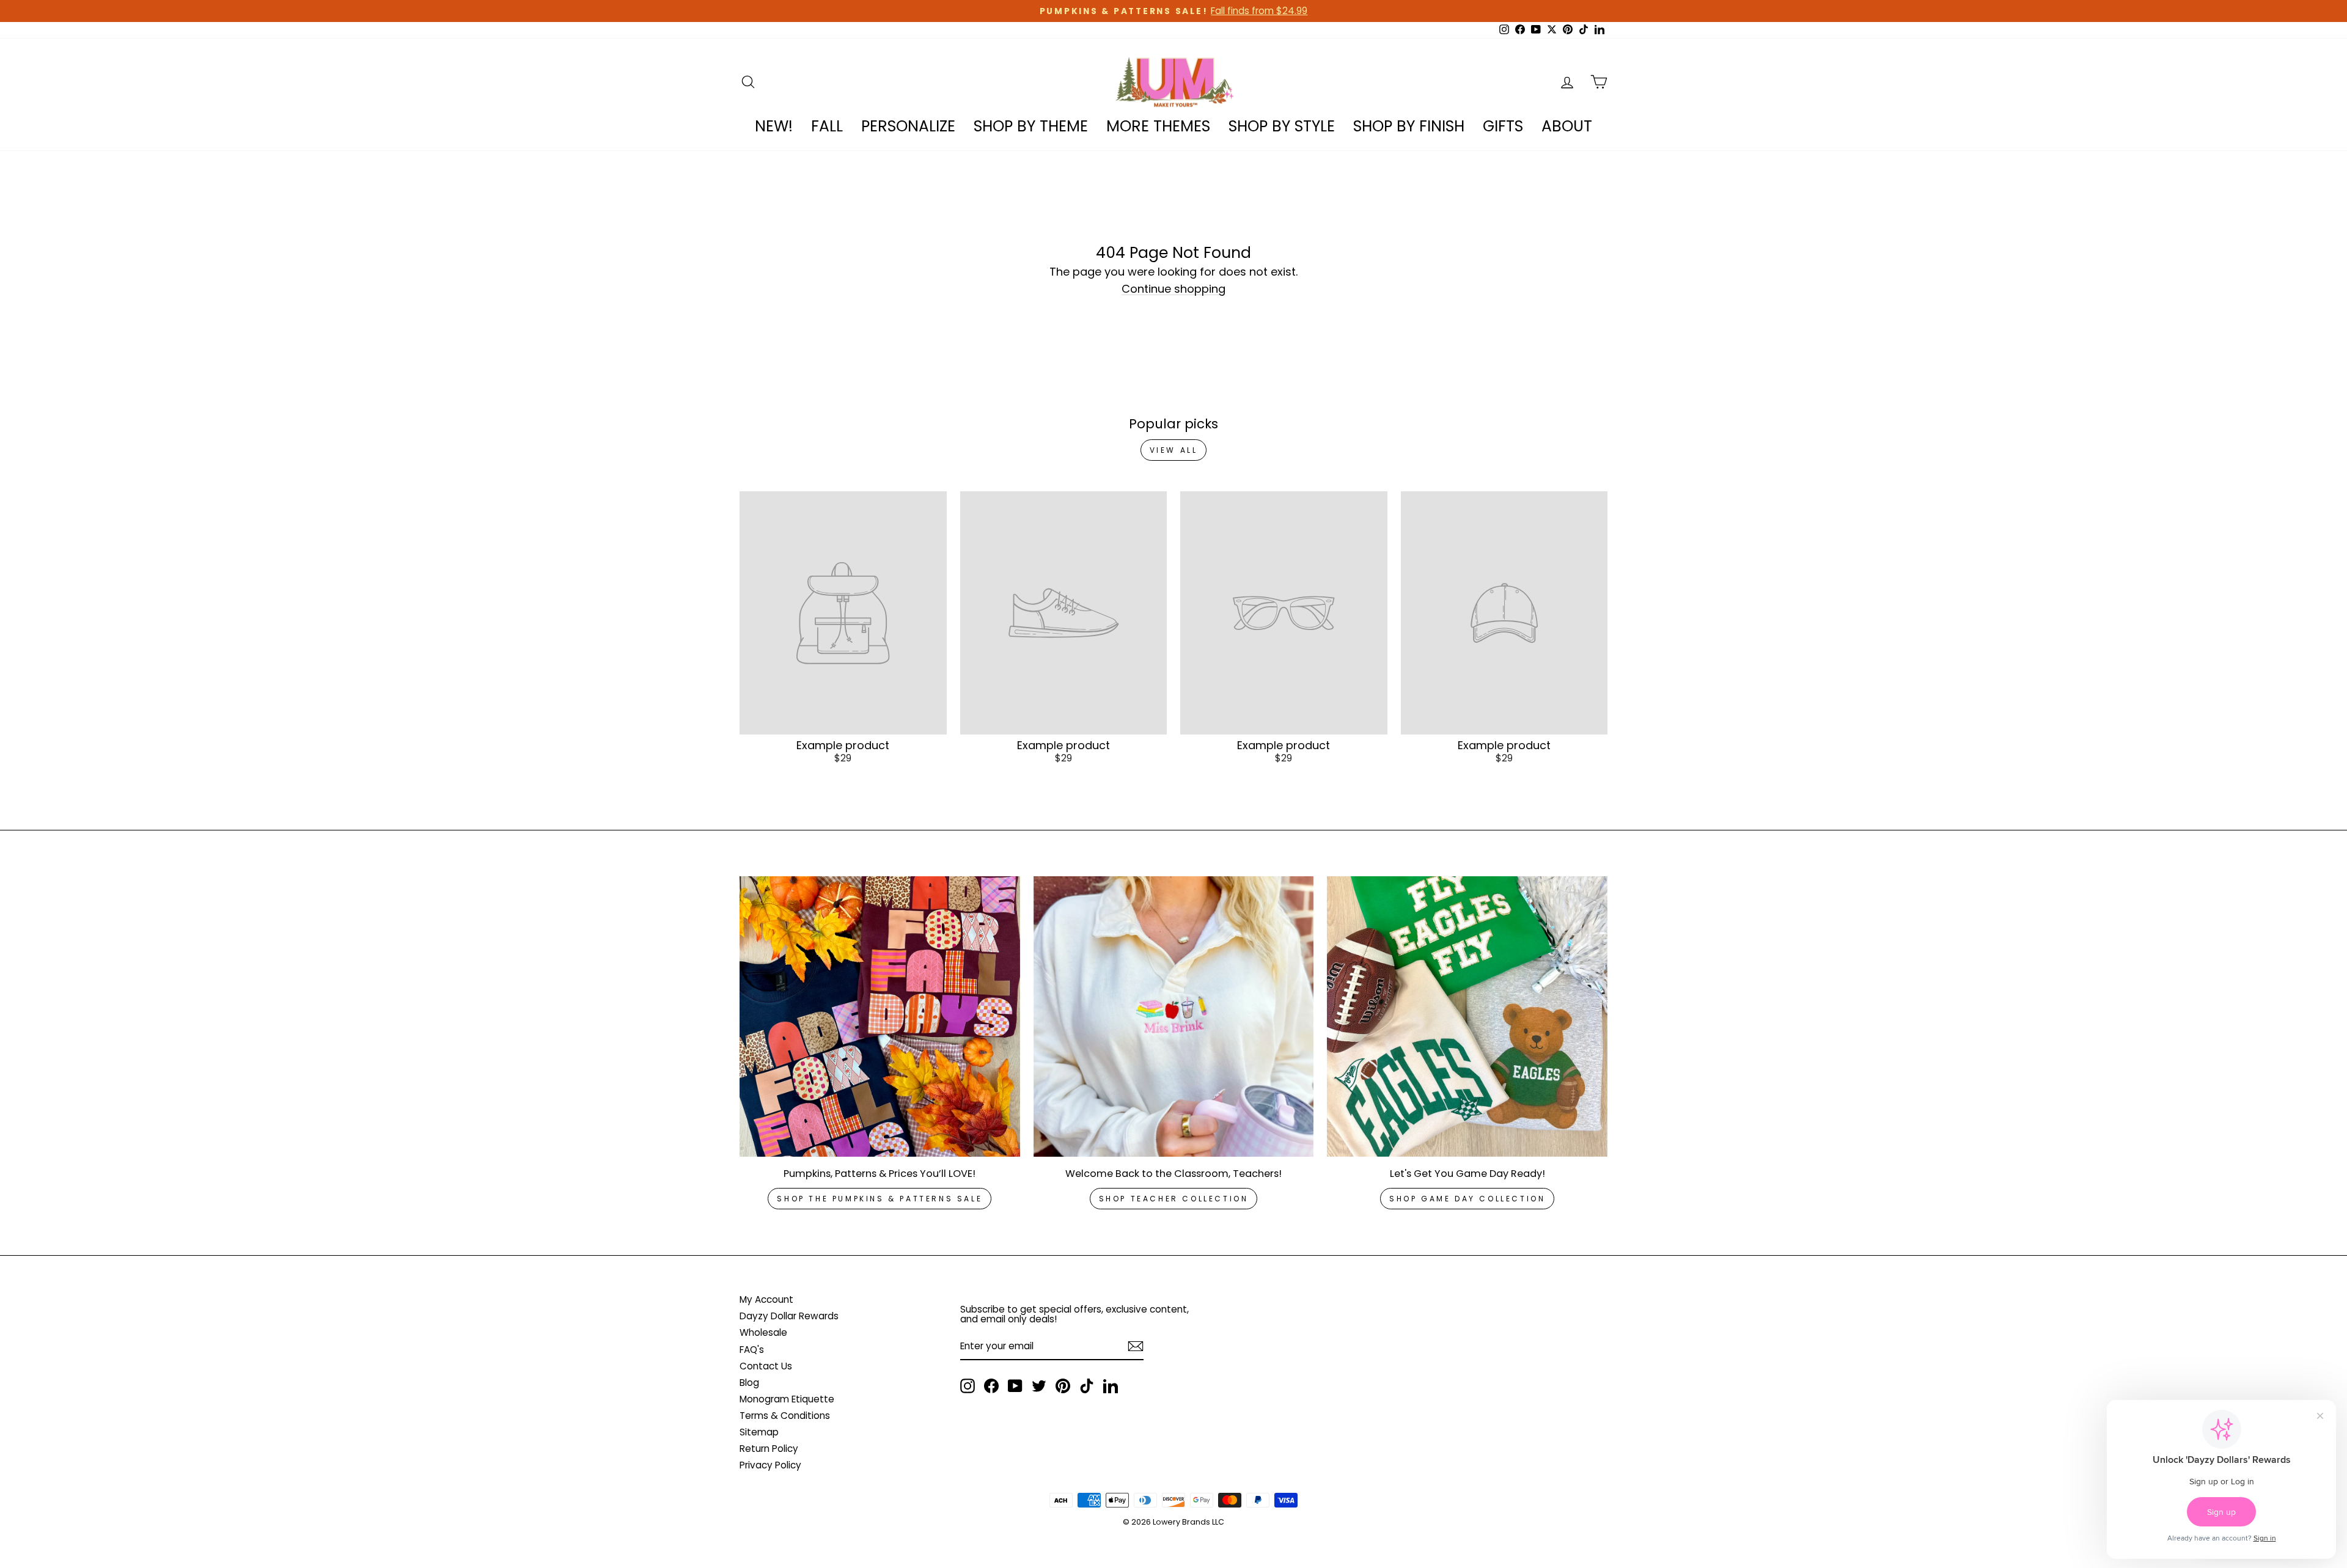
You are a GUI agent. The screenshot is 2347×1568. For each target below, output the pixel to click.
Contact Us (766, 1366)
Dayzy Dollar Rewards (789, 1316)
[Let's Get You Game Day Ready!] (1467, 1017)
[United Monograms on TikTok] (1087, 1386)
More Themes (1158, 126)
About (1567, 126)
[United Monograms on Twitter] (1039, 1386)
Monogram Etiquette (787, 1399)
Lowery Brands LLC (1188, 1522)
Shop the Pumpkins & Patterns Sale (880, 1199)
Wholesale (763, 1332)
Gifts (1503, 126)
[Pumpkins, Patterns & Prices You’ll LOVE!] (880, 1017)
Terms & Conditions (785, 1416)
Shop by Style (1282, 126)
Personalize (908, 126)
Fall (827, 126)
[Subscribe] (1136, 1346)
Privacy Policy (770, 1465)
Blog (749, 1383)
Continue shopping (1173, 289)
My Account (766, 1299)
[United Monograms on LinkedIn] (1111, 1386)
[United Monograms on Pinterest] (1063, 1386)
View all (1174, 450)
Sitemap (759, 1432)
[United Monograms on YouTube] (1015, 1386)
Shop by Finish (1409, 126)
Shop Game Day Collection (1467, 1199)
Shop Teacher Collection (1174, 1199)
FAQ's (752, 1350)
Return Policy (769, 1449)
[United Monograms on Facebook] (991, 1386)
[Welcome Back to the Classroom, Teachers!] (1174, 1017)
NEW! (774, 126)
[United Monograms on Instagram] (968, 1386)
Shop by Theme (1031, 126)
